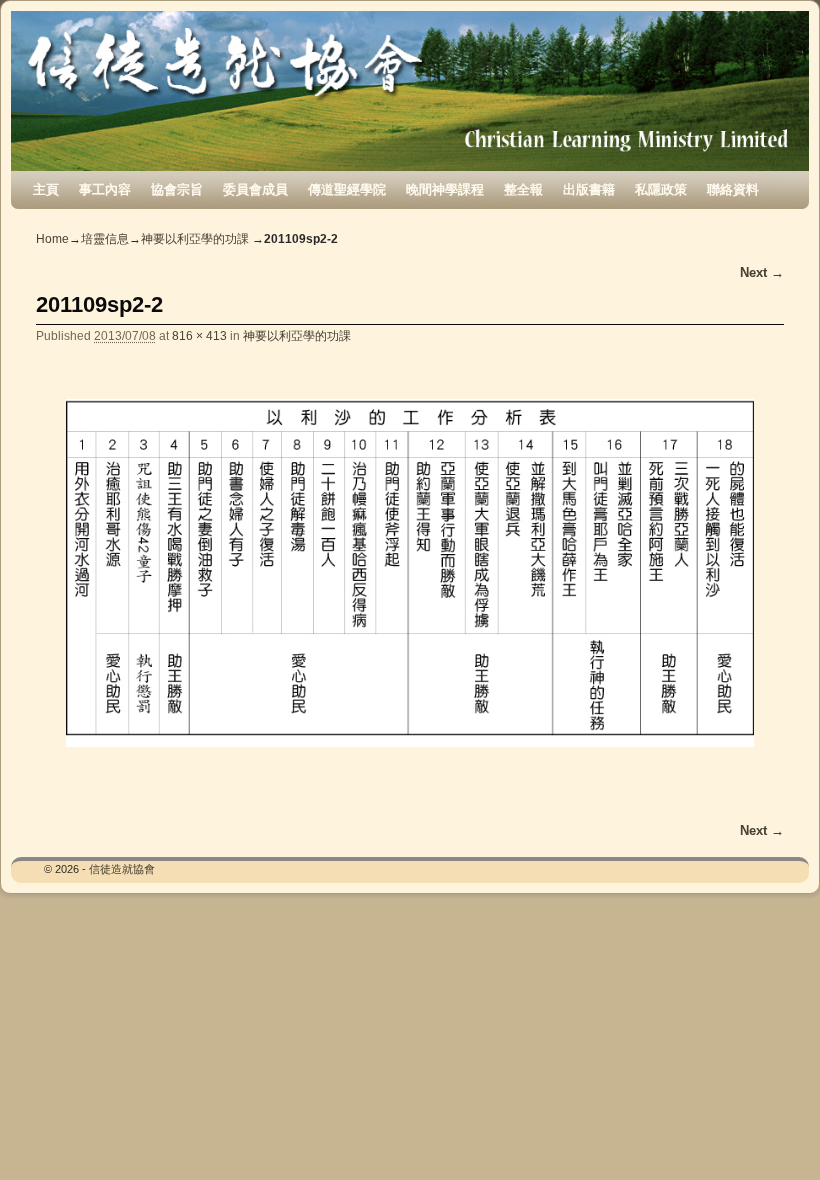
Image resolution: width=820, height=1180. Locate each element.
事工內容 (105, 189)
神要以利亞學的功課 (195, 239)
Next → (762, 272)
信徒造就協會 (122, 869)
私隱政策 (661, 189)
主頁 (46, 189)
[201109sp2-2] (410, 573)
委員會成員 (255, 189)
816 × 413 (199, 335)
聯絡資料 (733, 189)
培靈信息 (105, 239)
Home (52, 239)
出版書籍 (589, 189)
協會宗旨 (177, 189)
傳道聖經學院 (347, 189)
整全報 (523, 189)
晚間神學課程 (445, 189)
